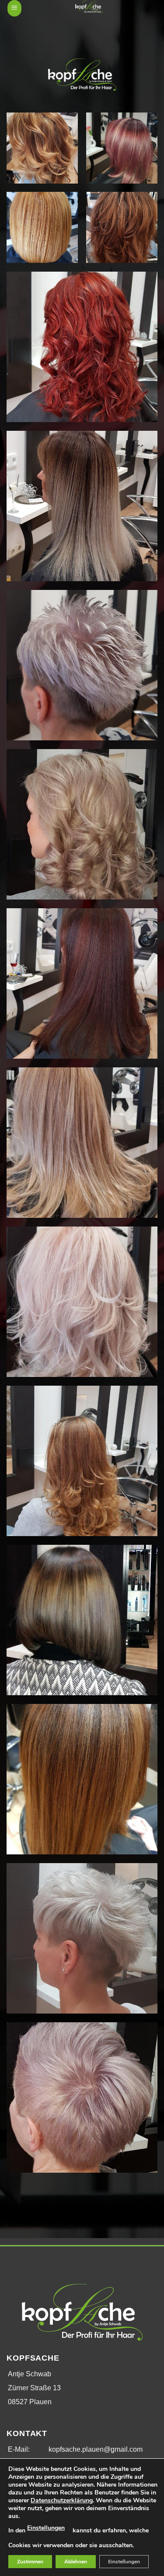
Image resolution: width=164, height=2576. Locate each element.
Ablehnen (76, 2562)
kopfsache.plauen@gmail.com (96, 2449)
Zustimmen (30, 2562)
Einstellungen (46, 2528)
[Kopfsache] (89, 7)
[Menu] (14, 8)
